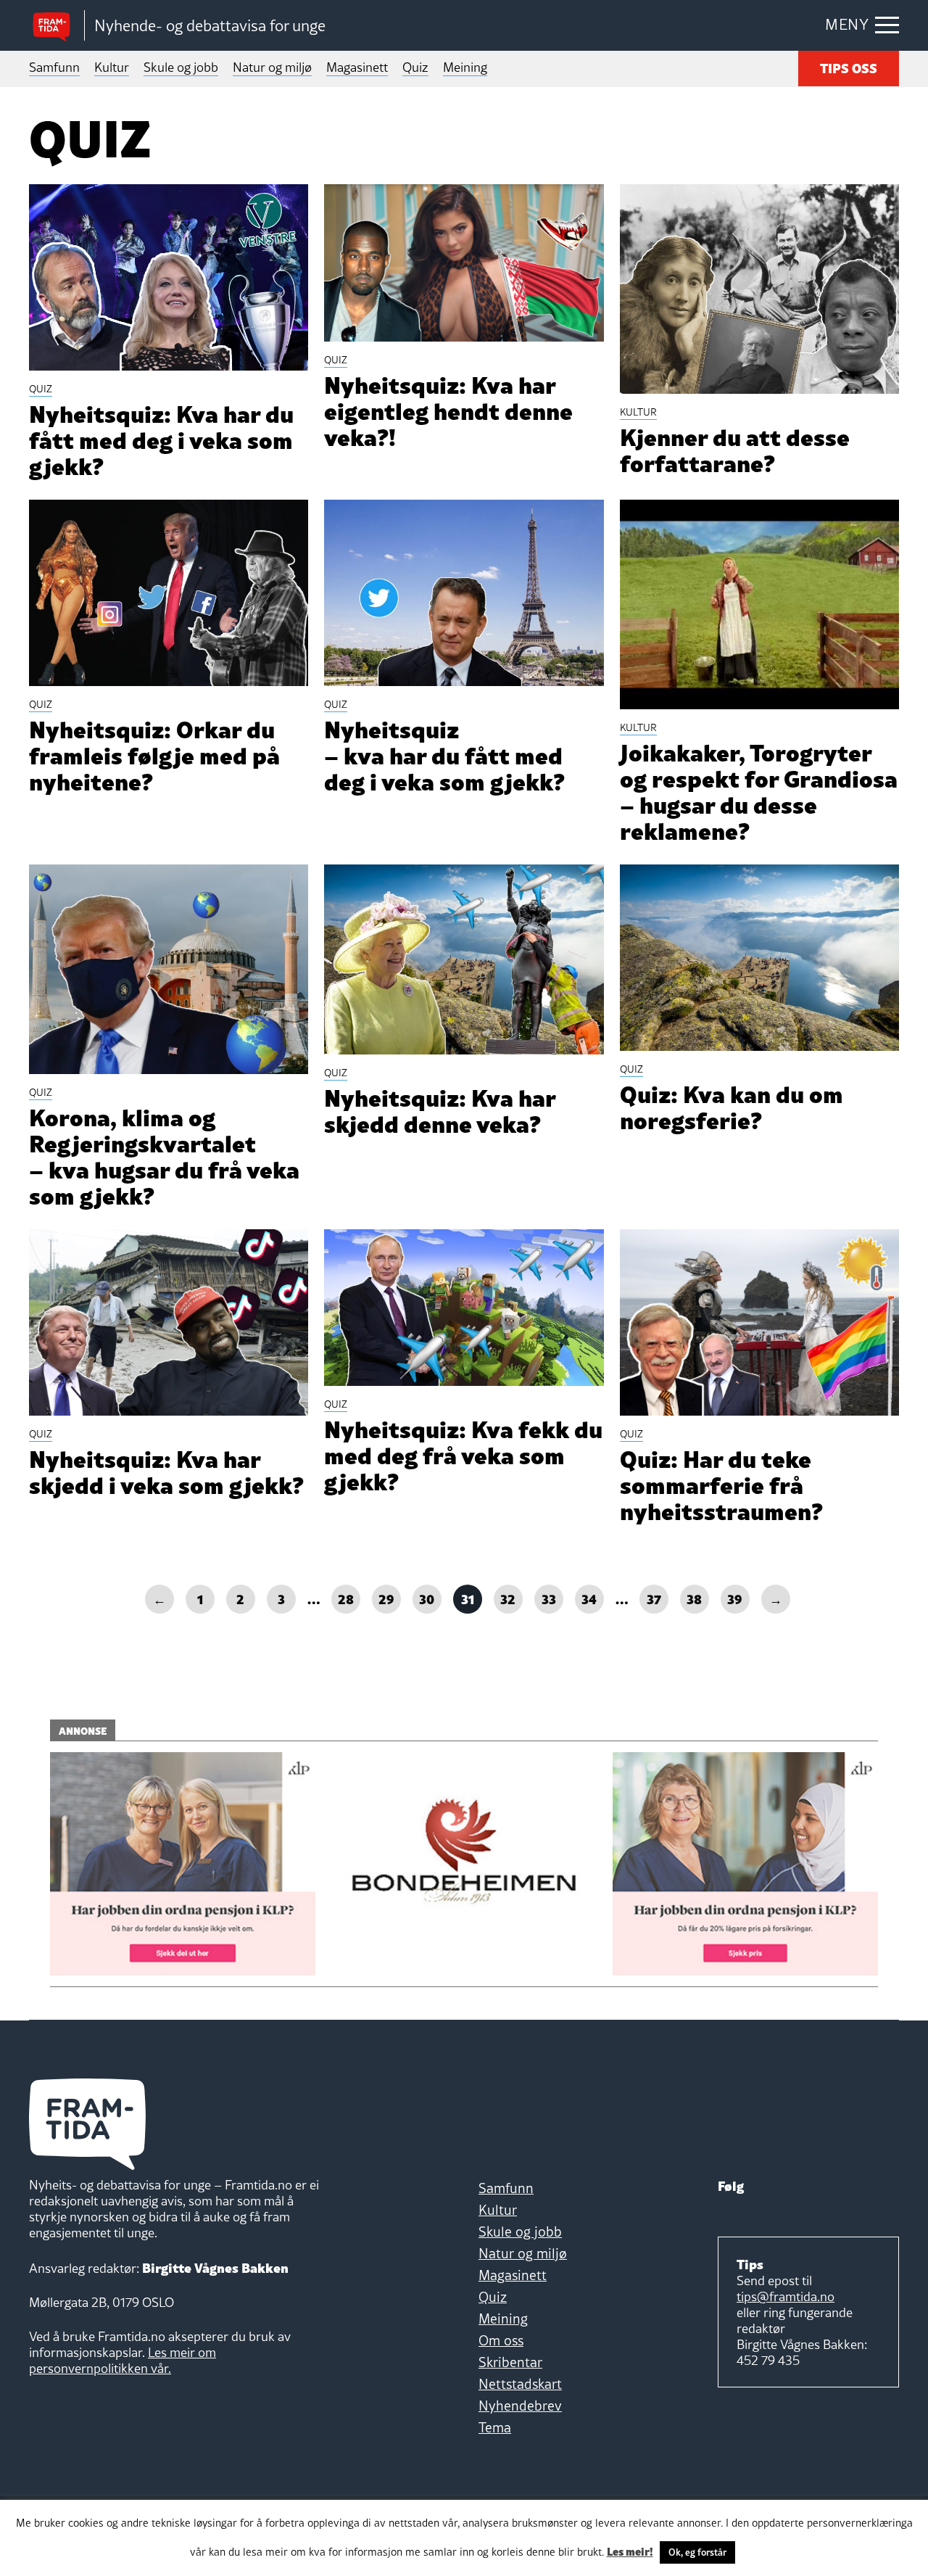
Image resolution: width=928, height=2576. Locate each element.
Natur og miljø (272, 67)
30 (427, 1598)
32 (508, 1598)
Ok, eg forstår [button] (697, 2552)
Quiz (415, 67)
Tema (495, 2427)
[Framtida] (57, 26)
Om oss (501, 2340)
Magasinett (357, 67)
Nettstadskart (520, 2384)
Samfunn (54, 67)
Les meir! (630, 2551)
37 (654, 1598)
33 (549, 1598)
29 (386, 1598)
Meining (465, 67)
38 (694, 1598)
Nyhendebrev (520, 2406)
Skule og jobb (181, 67)
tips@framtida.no (786, 2296)
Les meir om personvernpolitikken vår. (123, 2360)
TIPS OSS (849, 67)
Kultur (112, 67)
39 (735, 1598)
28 (346, 1598)
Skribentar (510, 2362)
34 (589, 1598)
